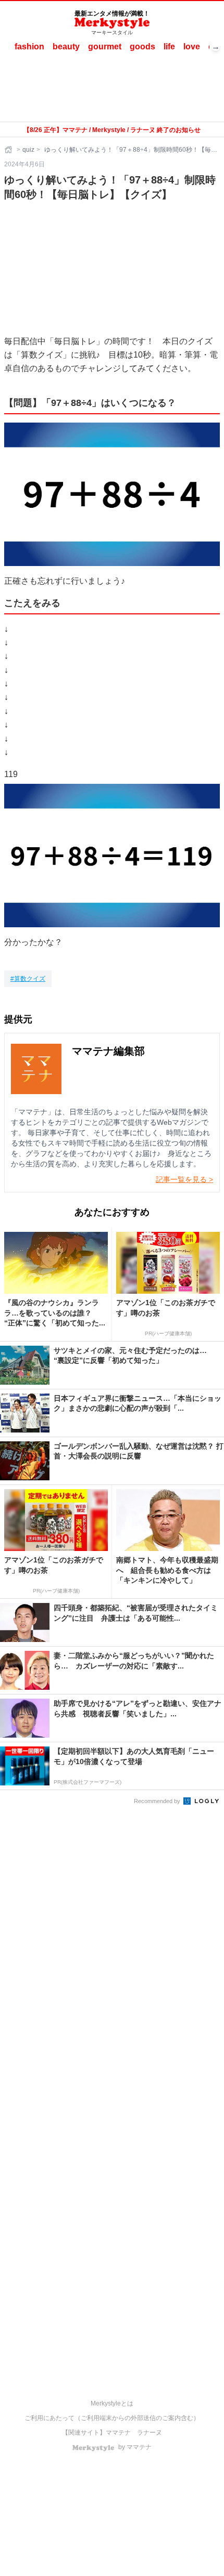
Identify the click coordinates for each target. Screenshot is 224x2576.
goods (142, 47)
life (169, 47)
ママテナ (118, 2433)
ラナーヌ (150, 2433)
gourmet (105, 47)
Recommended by (158, 1801)
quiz (28, 150)
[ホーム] (9, 150)
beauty (66, 47)
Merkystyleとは (112, 2403)
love (192, 47)
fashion (29, 47)
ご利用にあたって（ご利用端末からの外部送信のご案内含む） (112, 2418)
